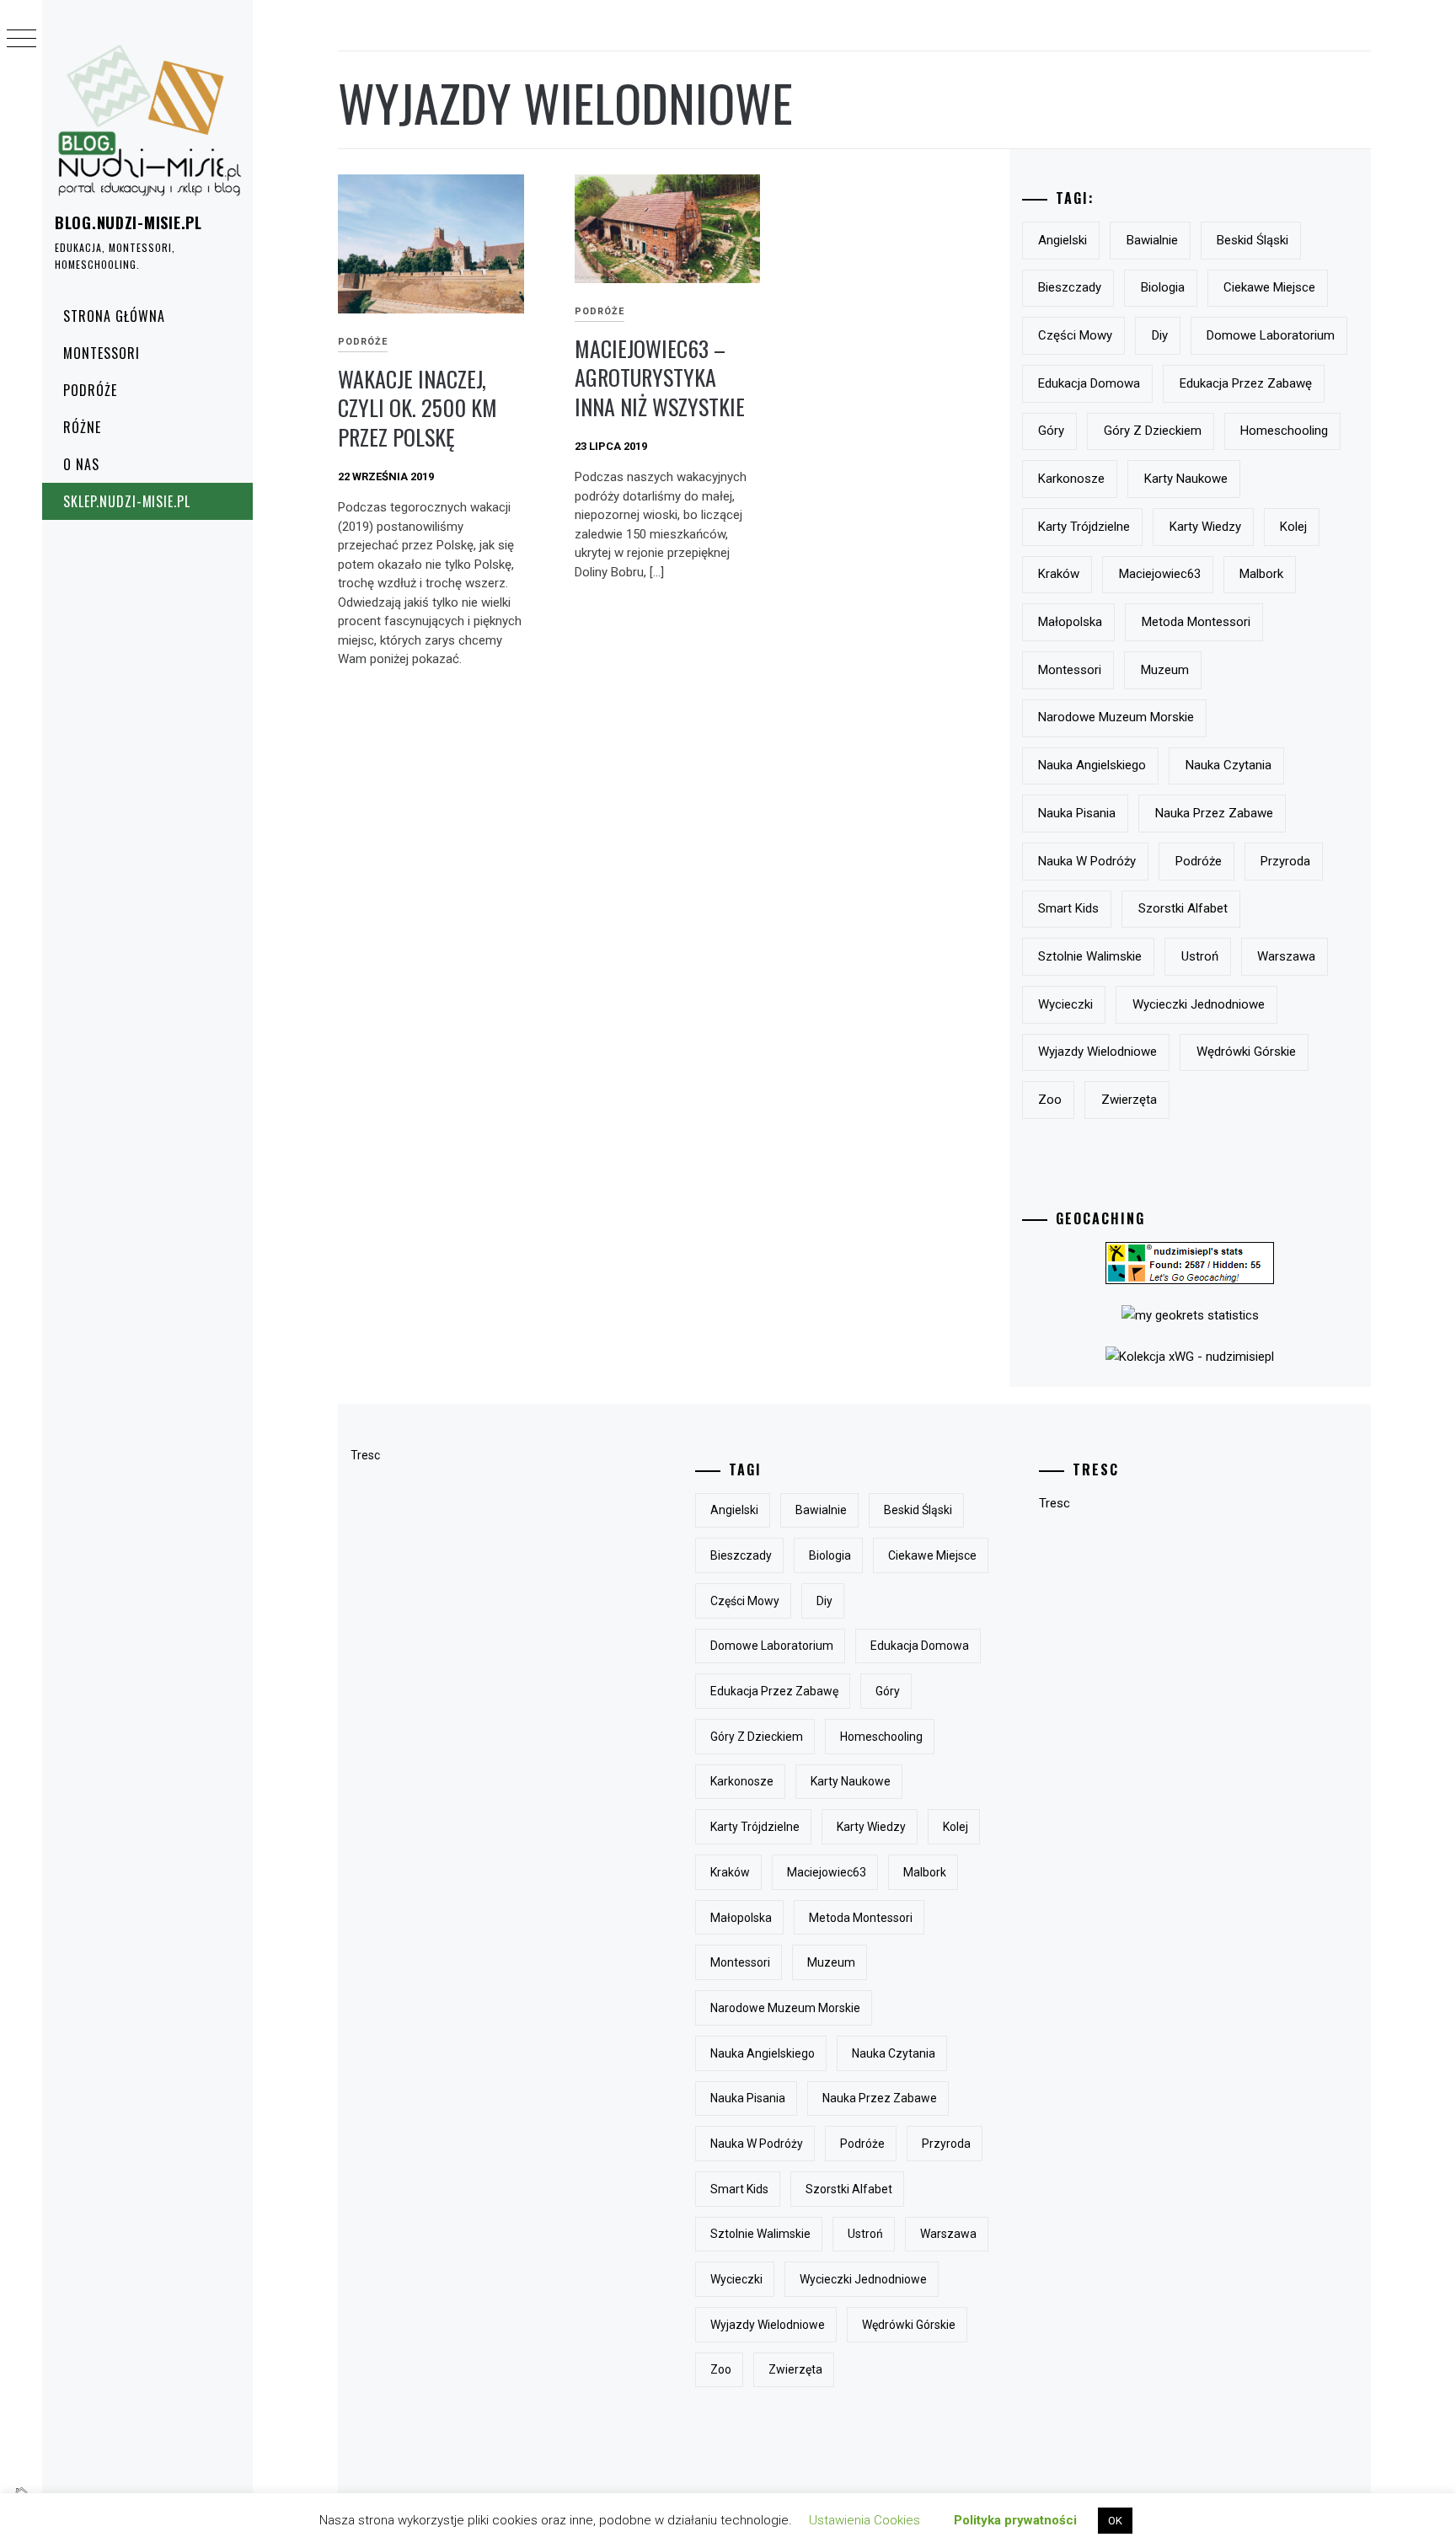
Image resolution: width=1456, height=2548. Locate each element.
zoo (1050, 1100)
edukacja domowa (1089, 383)
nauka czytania (1228, 765)
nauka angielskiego (1092, 765)
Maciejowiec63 (1160, 574)
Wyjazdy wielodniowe (1097, 1052)
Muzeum (1165, 670)
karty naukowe (1186, 479)
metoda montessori (1196, 622)
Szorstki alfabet (1183, 908)
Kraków (1059, 574)
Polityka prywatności (1015, 2520)
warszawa (1286, 956)
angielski (1063, 240)
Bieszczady (1070, 287)
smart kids (1068, 908)
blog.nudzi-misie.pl (128, 222)
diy (1160, 335)
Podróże (90, 390)
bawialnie (1152, 240)
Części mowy (1075, 335)
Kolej (1293, 527)
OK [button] (1115, 2521)
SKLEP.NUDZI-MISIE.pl (127, 501)
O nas (81, 464)
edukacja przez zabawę (1246, 383)
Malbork (1261, 574)
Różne (82, 427)
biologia (1163, 287)
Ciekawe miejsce (1269, 287)
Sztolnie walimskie (1090, 956)
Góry (1051, 431)
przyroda (1285, 861)
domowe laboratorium (1271, 335)
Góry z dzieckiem (1153, 431)
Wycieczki (1065, 1004)
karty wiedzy (1205, 527)
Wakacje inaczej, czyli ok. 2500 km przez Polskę (418, 408)
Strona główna (114, 316)
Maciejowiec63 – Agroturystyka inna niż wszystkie (660, 377)
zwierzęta (1129, 1100)
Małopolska (1070, 622)
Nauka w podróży (1087, 861)
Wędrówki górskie (1246, 1052)
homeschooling (1284, 431)
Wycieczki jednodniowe (1199, 1004)
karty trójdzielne (1084, 527)
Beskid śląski (1253, 240)
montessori (1070, 670)
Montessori (102, 353)
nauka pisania (1077, 813)
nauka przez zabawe (1214, 813)
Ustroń (1200, 956)
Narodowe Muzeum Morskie (1116, 717)
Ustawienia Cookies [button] (864, 2520)
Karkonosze (1071, 479)
